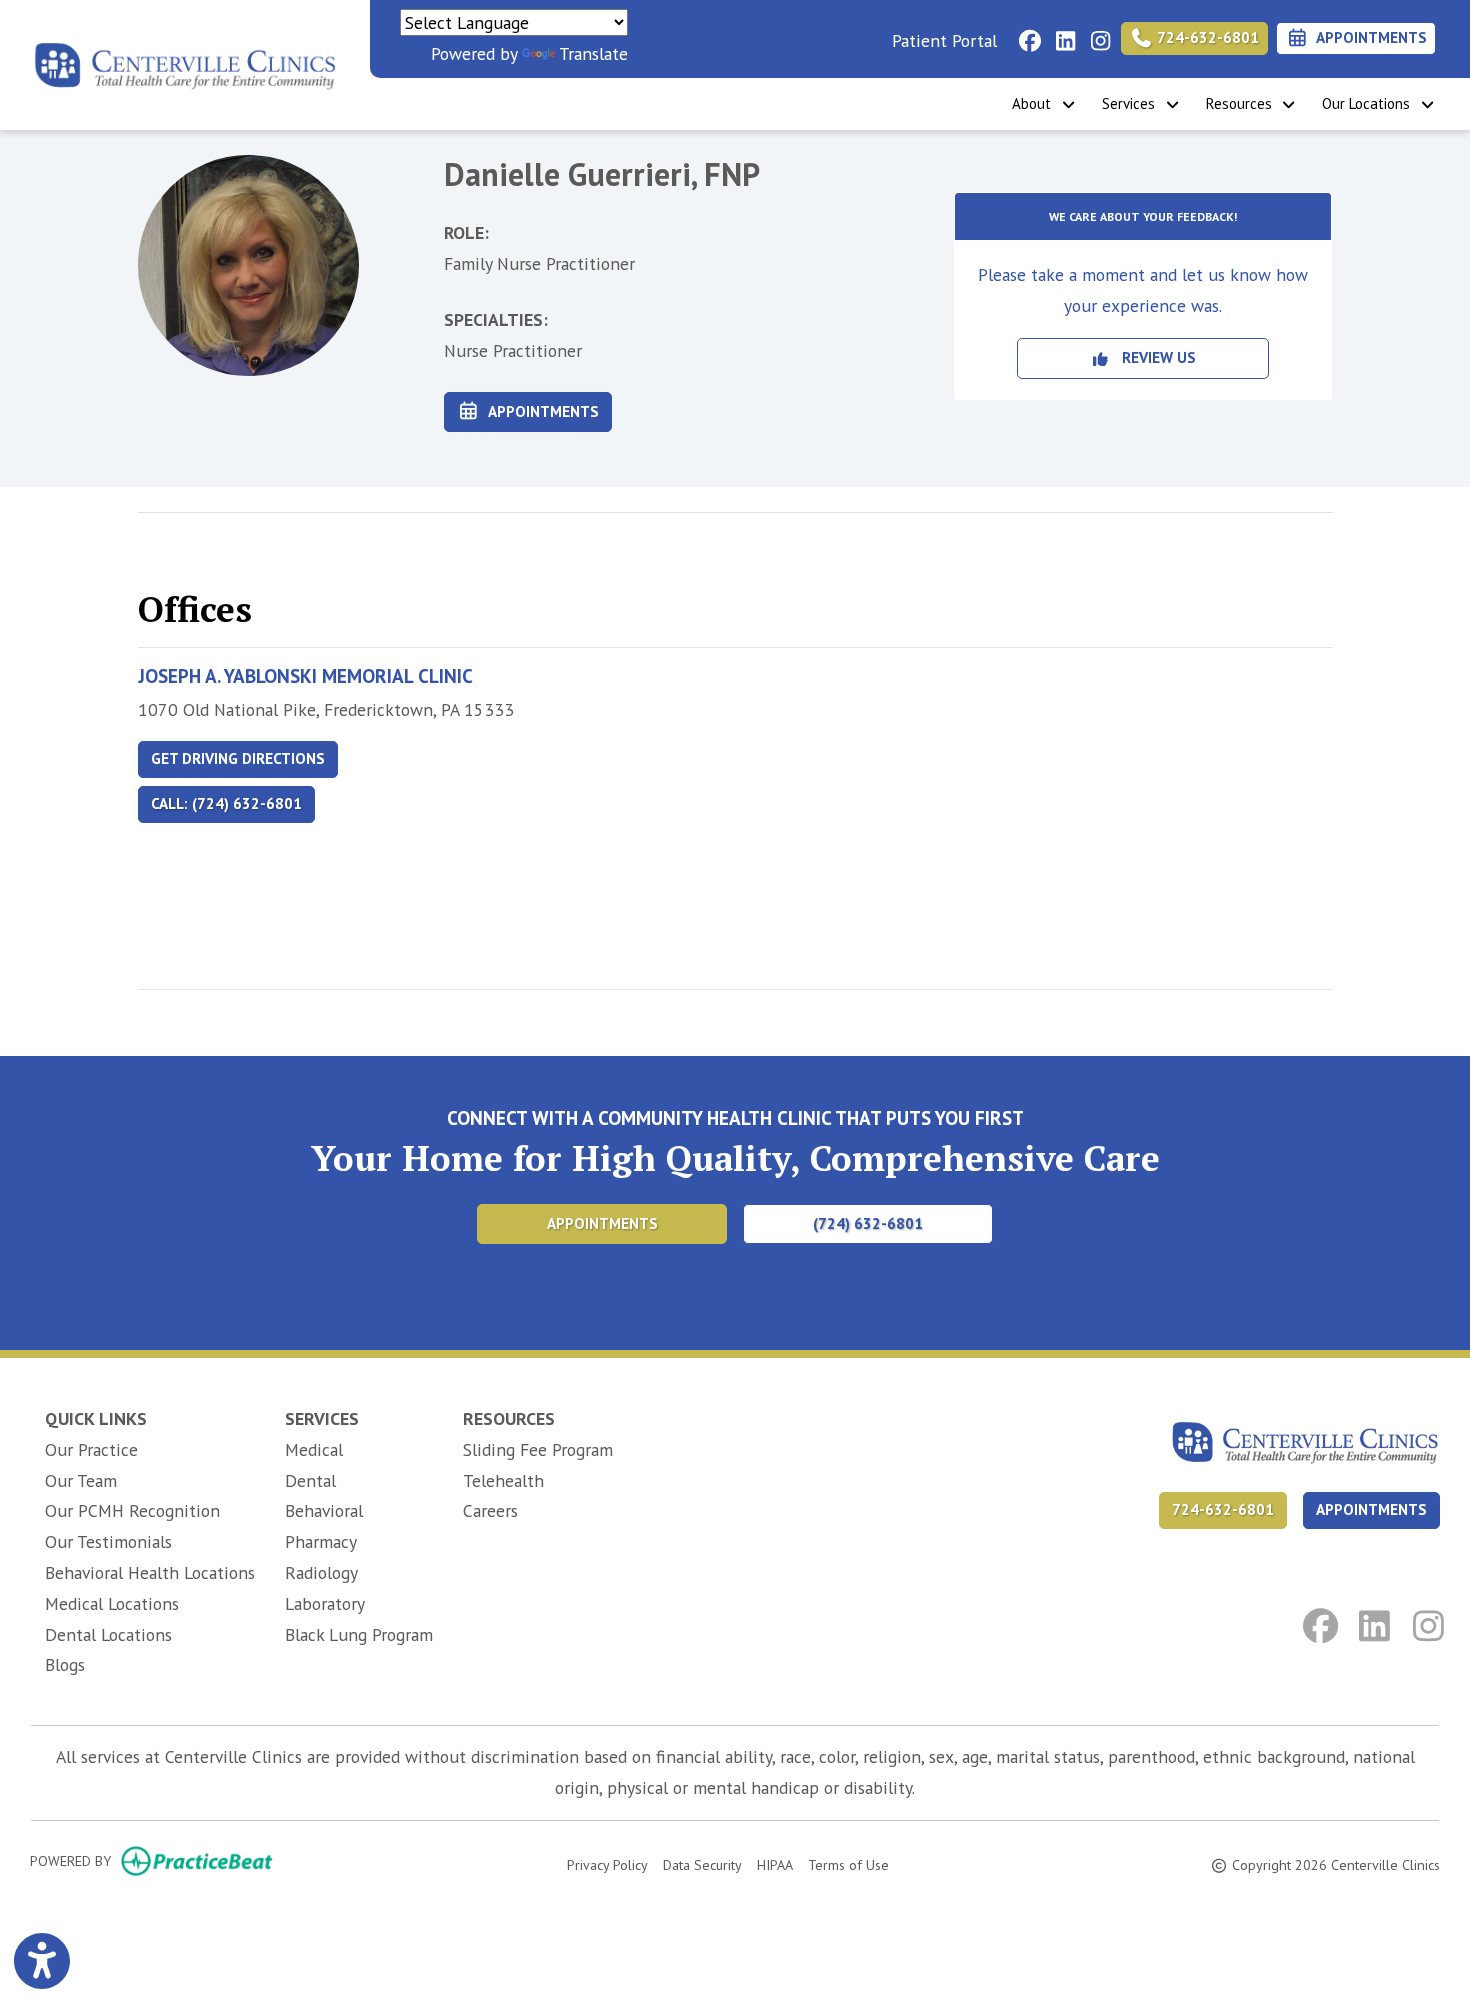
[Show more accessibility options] (42, 1961)
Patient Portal (944, 40)
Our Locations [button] (1370, 103)
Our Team (81, 1480)
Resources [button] (1243, 103)
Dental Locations (108, 1634)
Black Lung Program (359, 1634)
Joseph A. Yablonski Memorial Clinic (305, 675)
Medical (314, 1449)
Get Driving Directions (238, 758)
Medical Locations (112, 1603)
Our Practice (91, 1449)
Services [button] (1132, 103)
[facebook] (1024, 35)
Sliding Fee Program (538, 1449)
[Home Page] (185, 62)
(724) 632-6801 (868, 1223)
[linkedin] (1059, 35)
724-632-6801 (1206, 37)
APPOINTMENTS (1371, 1509)
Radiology (321, 1572)
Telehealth (503, 1480)
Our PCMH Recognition (132, 1510)
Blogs (65, 1664)
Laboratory (325, 1603)
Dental (310, 1480)
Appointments (540, 411)
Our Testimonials (108, 1541)
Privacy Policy (607, 1864)
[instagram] (1094, 35)
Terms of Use (848, 1864)
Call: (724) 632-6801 (226, 803)
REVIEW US (1153, 357)
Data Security (702, 1864)
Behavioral (324, 1510)
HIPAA (775, 1864)
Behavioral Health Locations (150, 1572)
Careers (490, 1510)
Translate (593, 53)
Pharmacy (321, 1541)
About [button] (1035, 103)
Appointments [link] (1368, 37)
